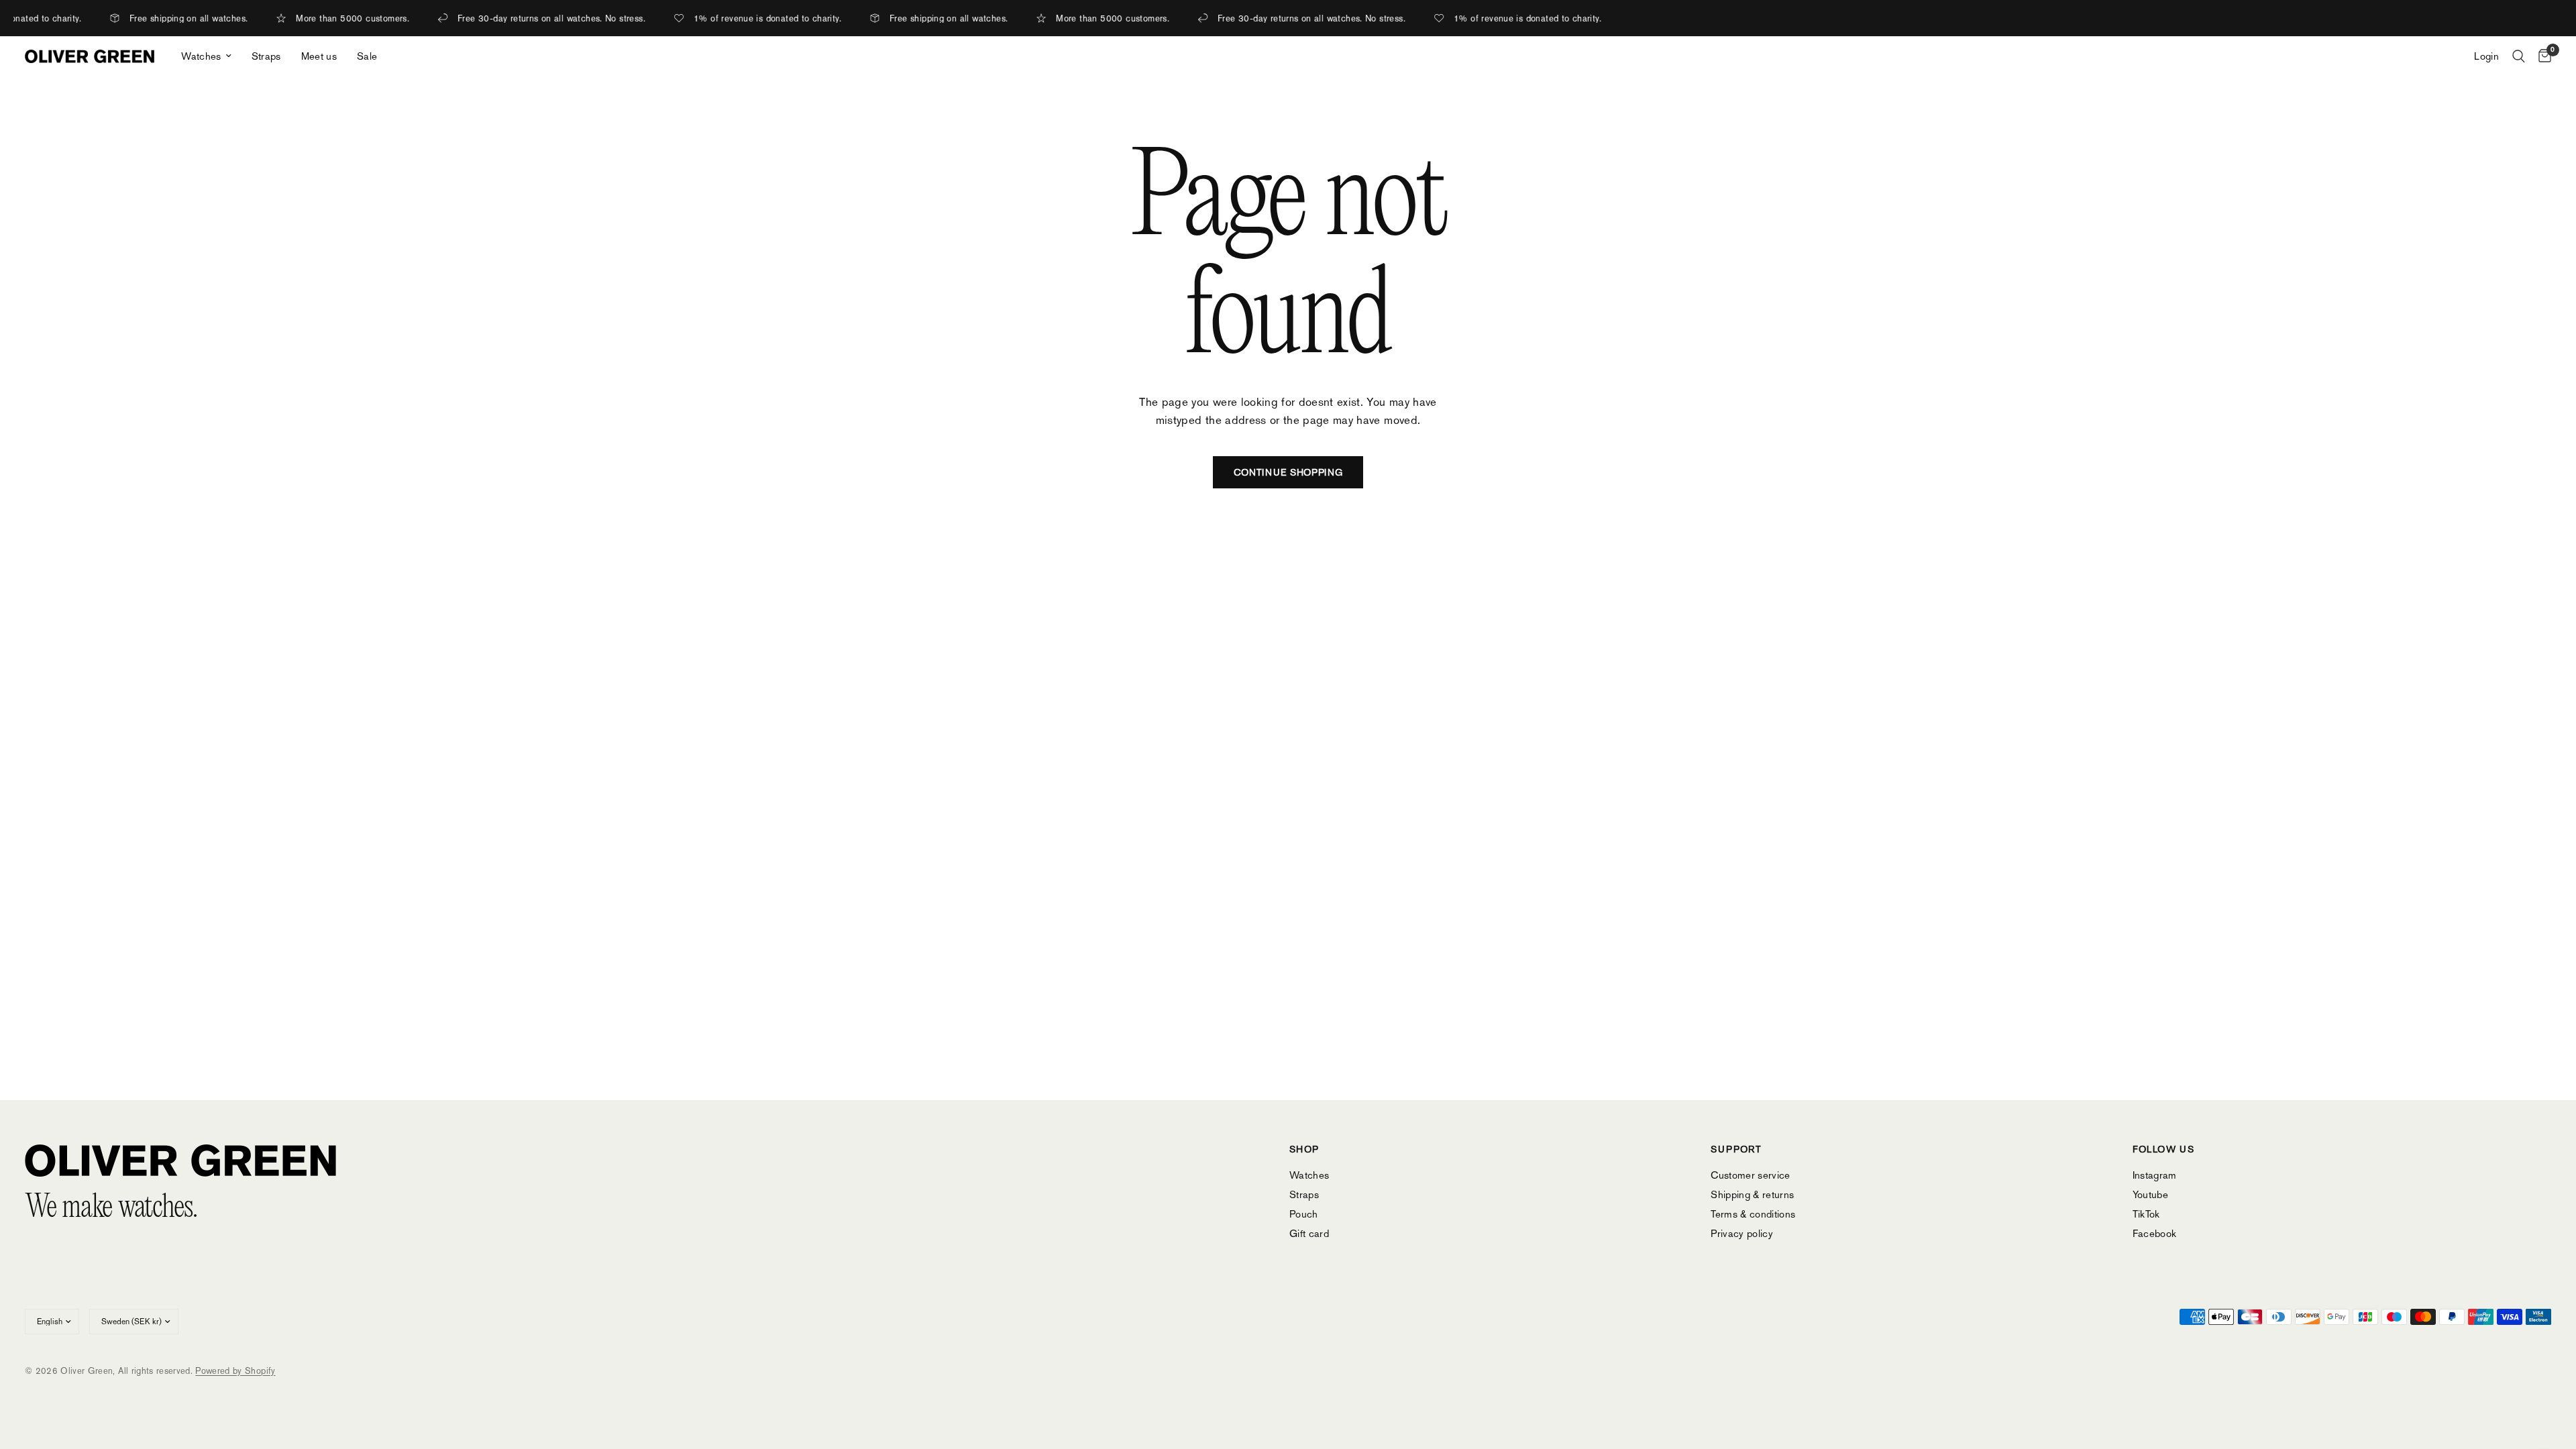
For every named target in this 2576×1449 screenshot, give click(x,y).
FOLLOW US (2164, 1149)
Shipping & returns (1752, 1194)
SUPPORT (1736, 1149)
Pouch (1304, 1214)
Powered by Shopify (235, 1371)
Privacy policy (1742, 1233)
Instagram (2155, 1175)
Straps (266, 56)
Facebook (2155, 1233)
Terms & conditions (1753, 1214)
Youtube (2150, 1194)
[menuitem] (206, 56)
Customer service (1750, 1175)
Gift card (1309, 1233)
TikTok (2146, 1214)
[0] (2541, 56)
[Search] (2519, 56)
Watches (201, 56)
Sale (367, 56)
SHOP (1304, 1149)
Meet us (319, 56)
